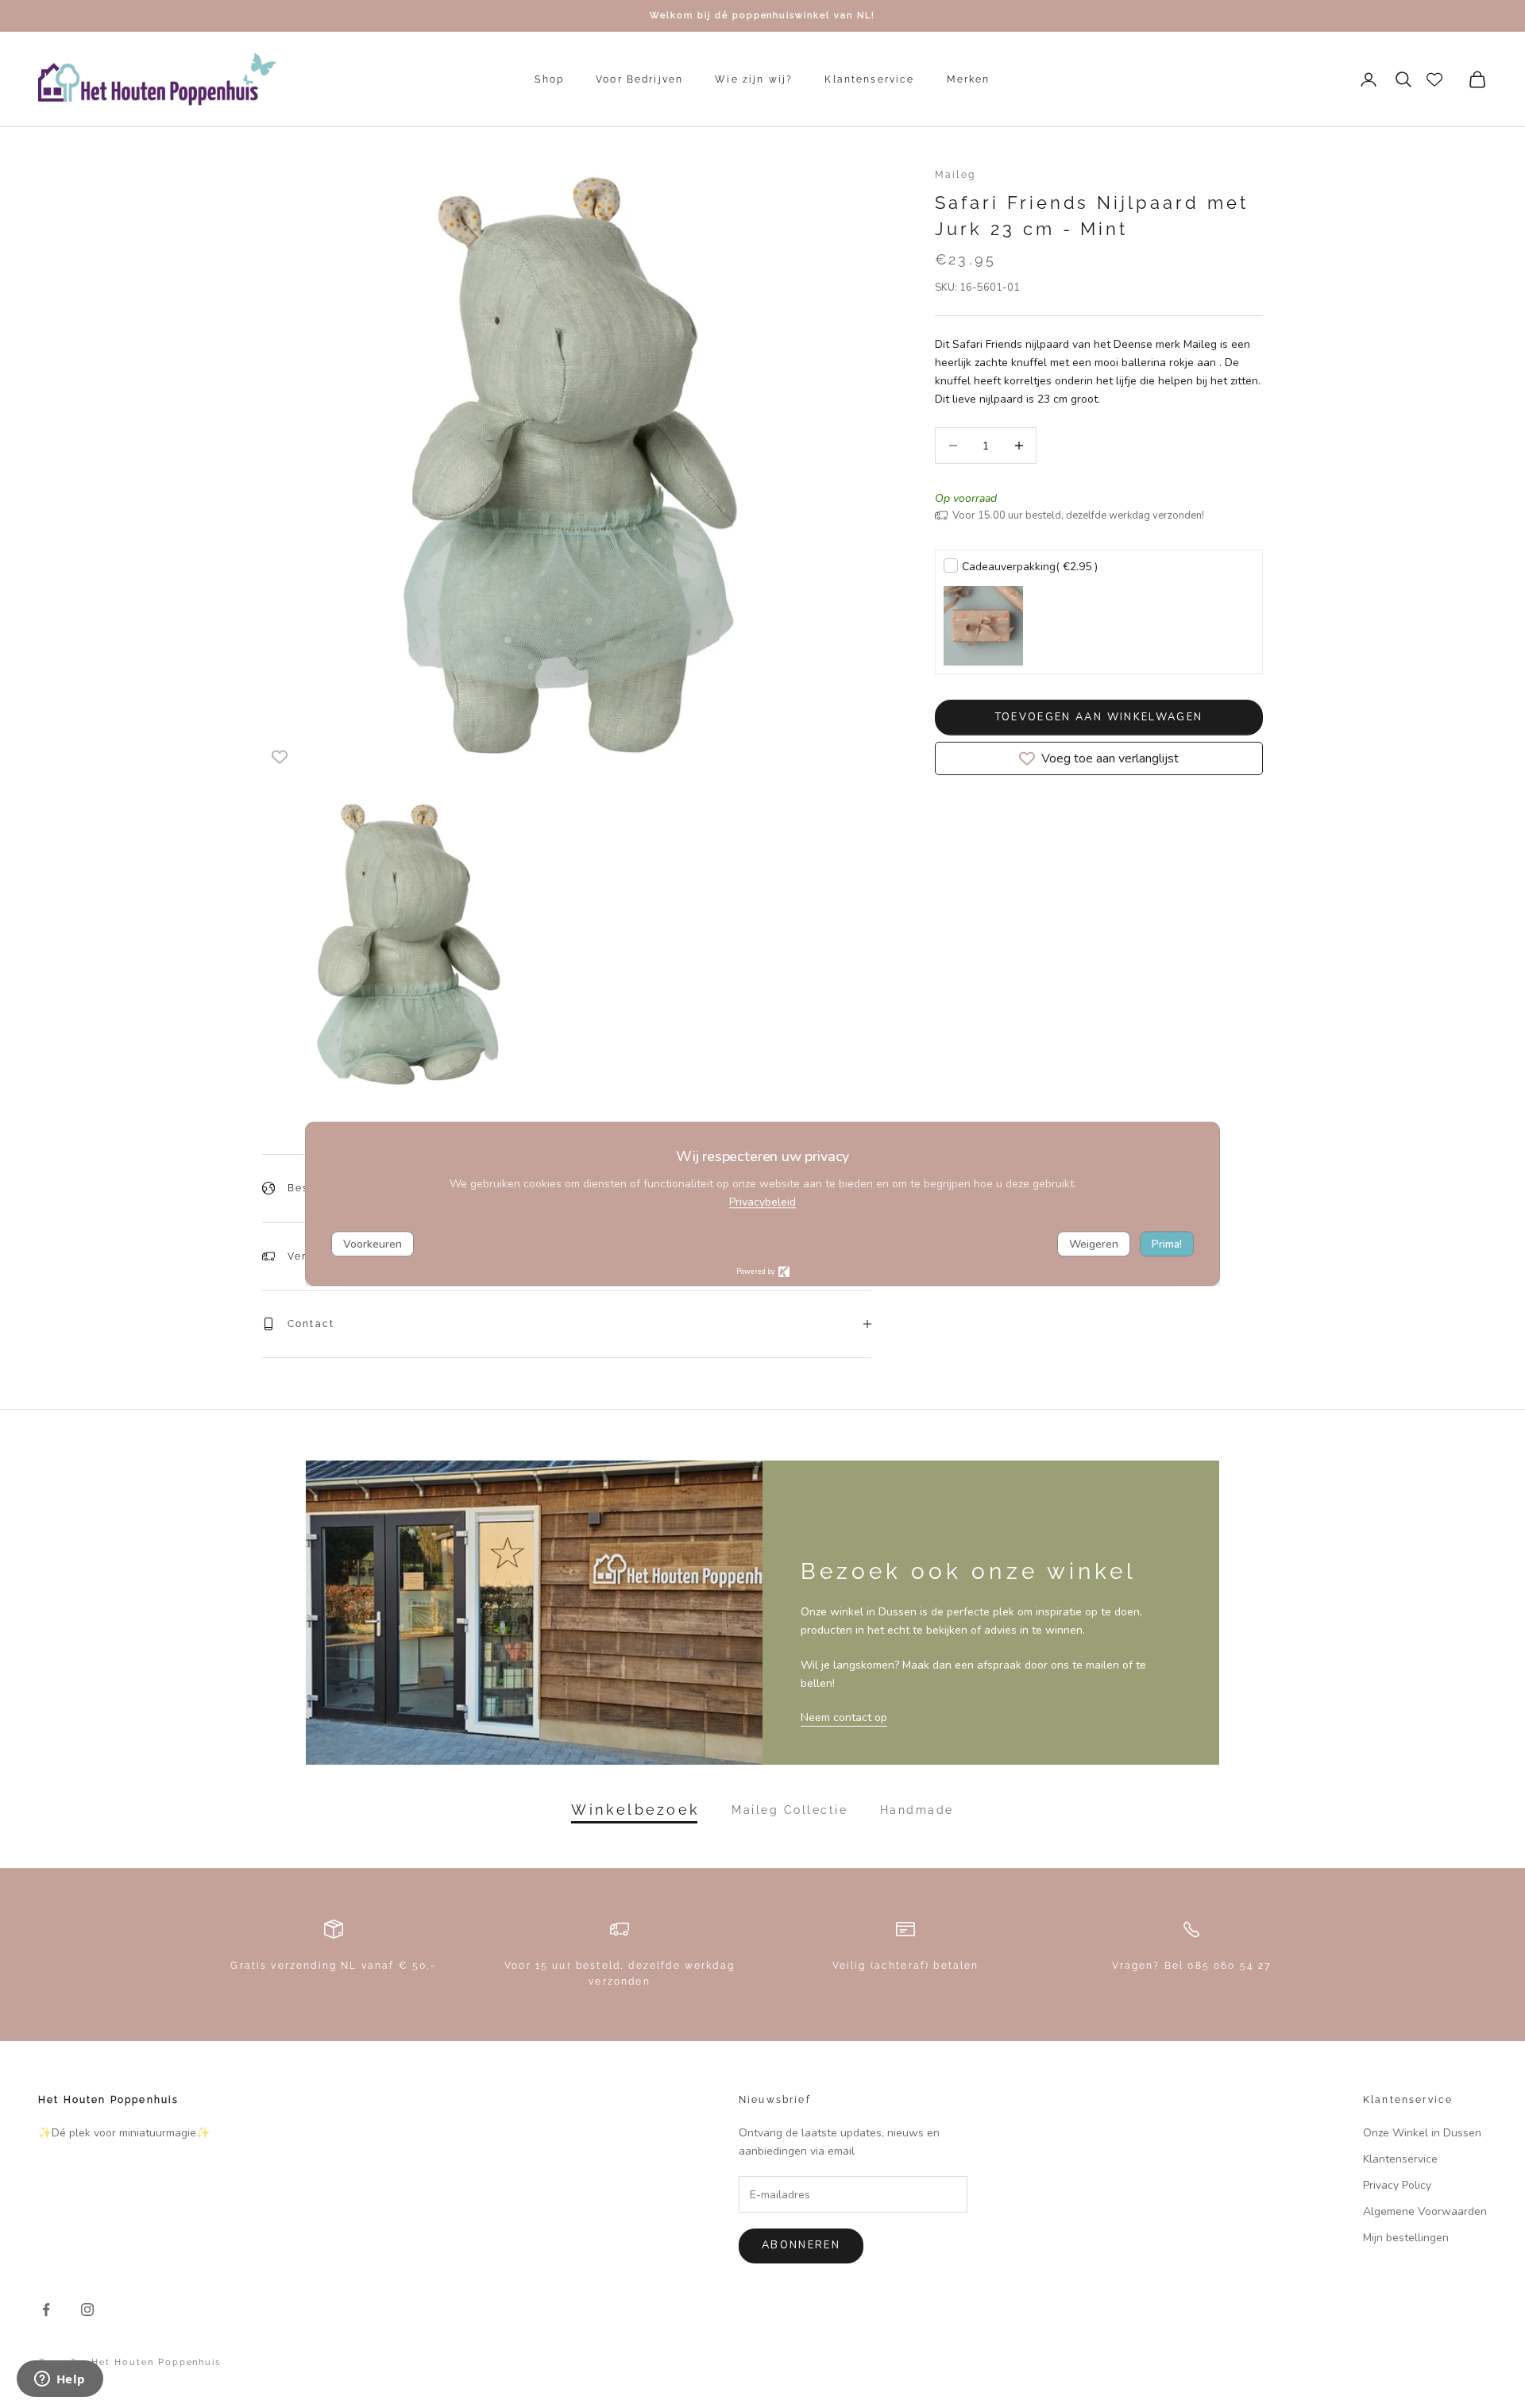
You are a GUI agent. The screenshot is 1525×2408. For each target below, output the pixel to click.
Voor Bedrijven (639, 79)
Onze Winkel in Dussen (1422, 2133)
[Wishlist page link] (1434, 79)
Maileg (955, 175)
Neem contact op (844, 1717)
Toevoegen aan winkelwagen (1099, 717)
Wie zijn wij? (754, 79)
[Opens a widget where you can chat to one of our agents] (60, 2380)
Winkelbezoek (635, 1810)
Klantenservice (869, 79)
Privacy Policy (1397, 2185)
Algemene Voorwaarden (1425, 2211)
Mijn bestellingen (1406, 2238)
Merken (969, 79)
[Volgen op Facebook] (46, 2310)
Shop (549, 79)
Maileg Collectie (790, 1810)
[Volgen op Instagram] (87, 2310)
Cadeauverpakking (1030, 567)
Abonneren (801, 2245)
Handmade (917, 1810)
